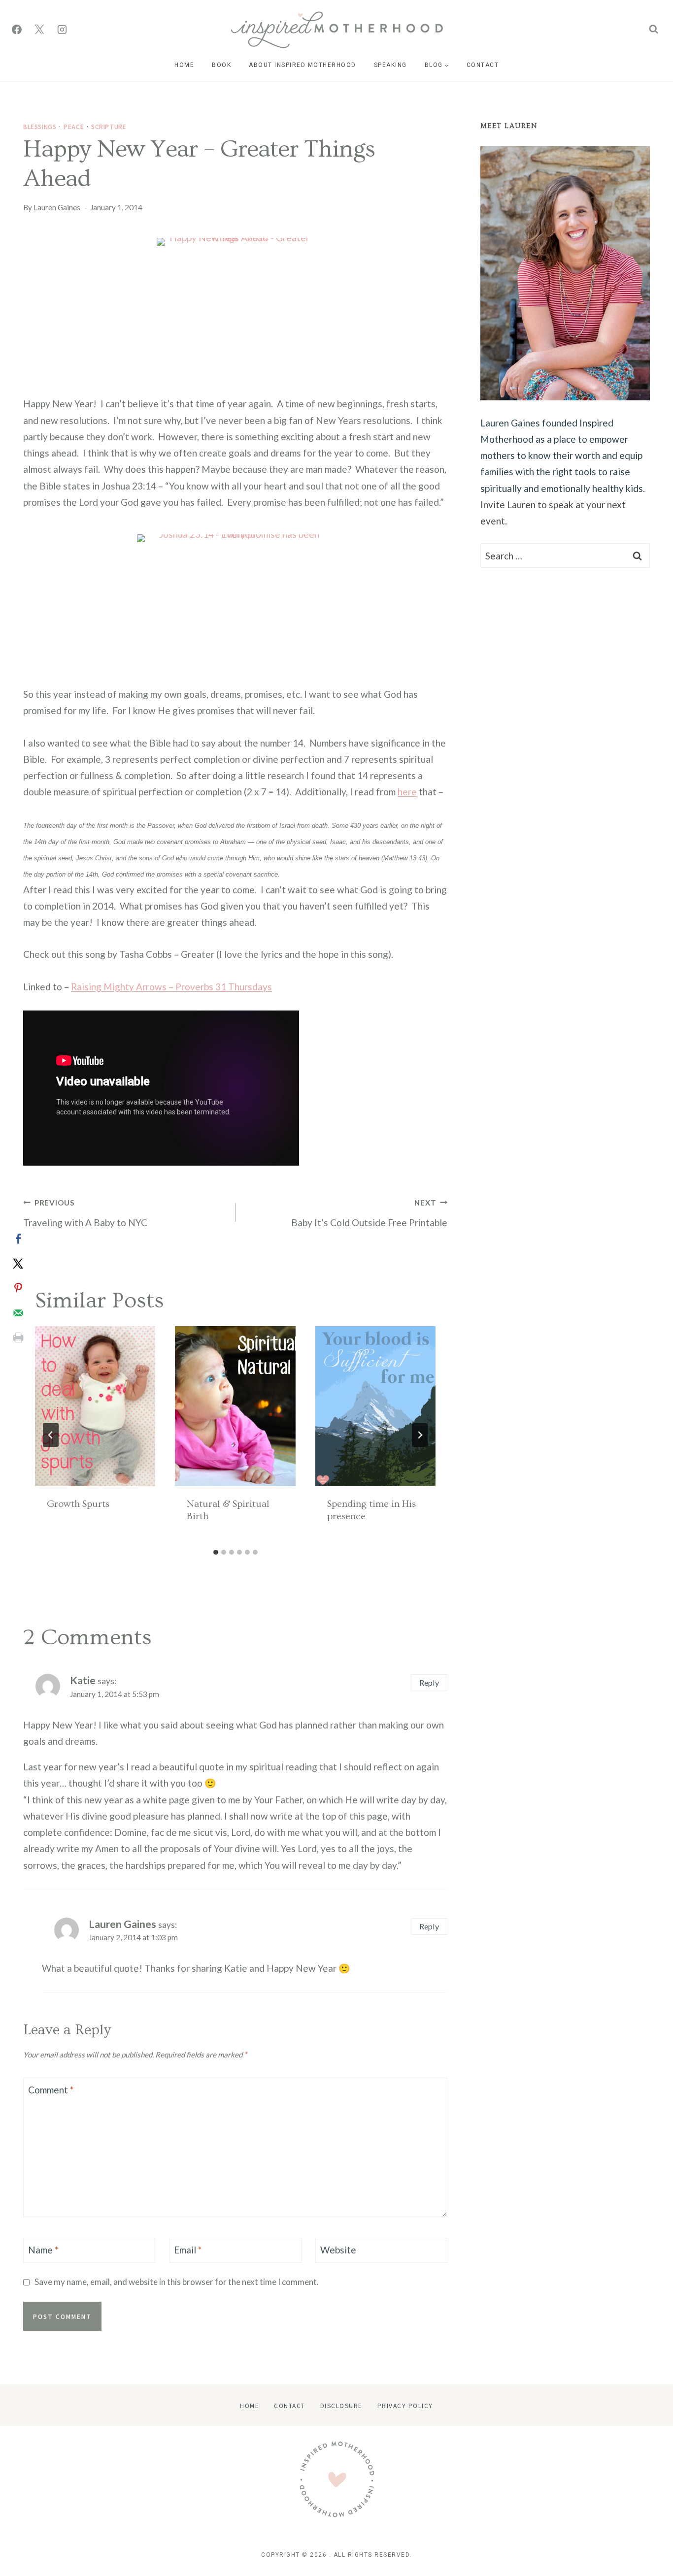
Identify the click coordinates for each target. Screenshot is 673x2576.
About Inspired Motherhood (303, 65)
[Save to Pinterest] (18, 1288)
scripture (109, 126)
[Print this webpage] (18, 1337)
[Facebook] (17, 30)
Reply (429, 1682)
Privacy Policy (405, 2405)
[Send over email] (18, 1313)
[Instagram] (62, 30)
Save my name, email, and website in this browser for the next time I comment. (177, 2282)
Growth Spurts (78, 1504)
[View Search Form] (654, 29)
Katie (83, 1680)
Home (184, 65)
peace (74, 126)
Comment (51, 2090)
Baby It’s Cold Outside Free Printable (369, 1213)
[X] (39, 30)
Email (188, 2250)
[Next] (420, 1435)
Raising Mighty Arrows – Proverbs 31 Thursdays (171, 987)
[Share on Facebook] (18, 1239)
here (407, 792)
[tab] (216, 1552)
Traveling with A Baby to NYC (85, 1213)
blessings (40, 126)
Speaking (390, 65)
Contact (483, 65)
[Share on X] (18, 1264)
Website (338, 2250)
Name (43, 2250)
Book (221, 65)
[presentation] (95, 1406)
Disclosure (341, 2405)
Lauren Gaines (57, 207)
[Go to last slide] (51, 1435)
